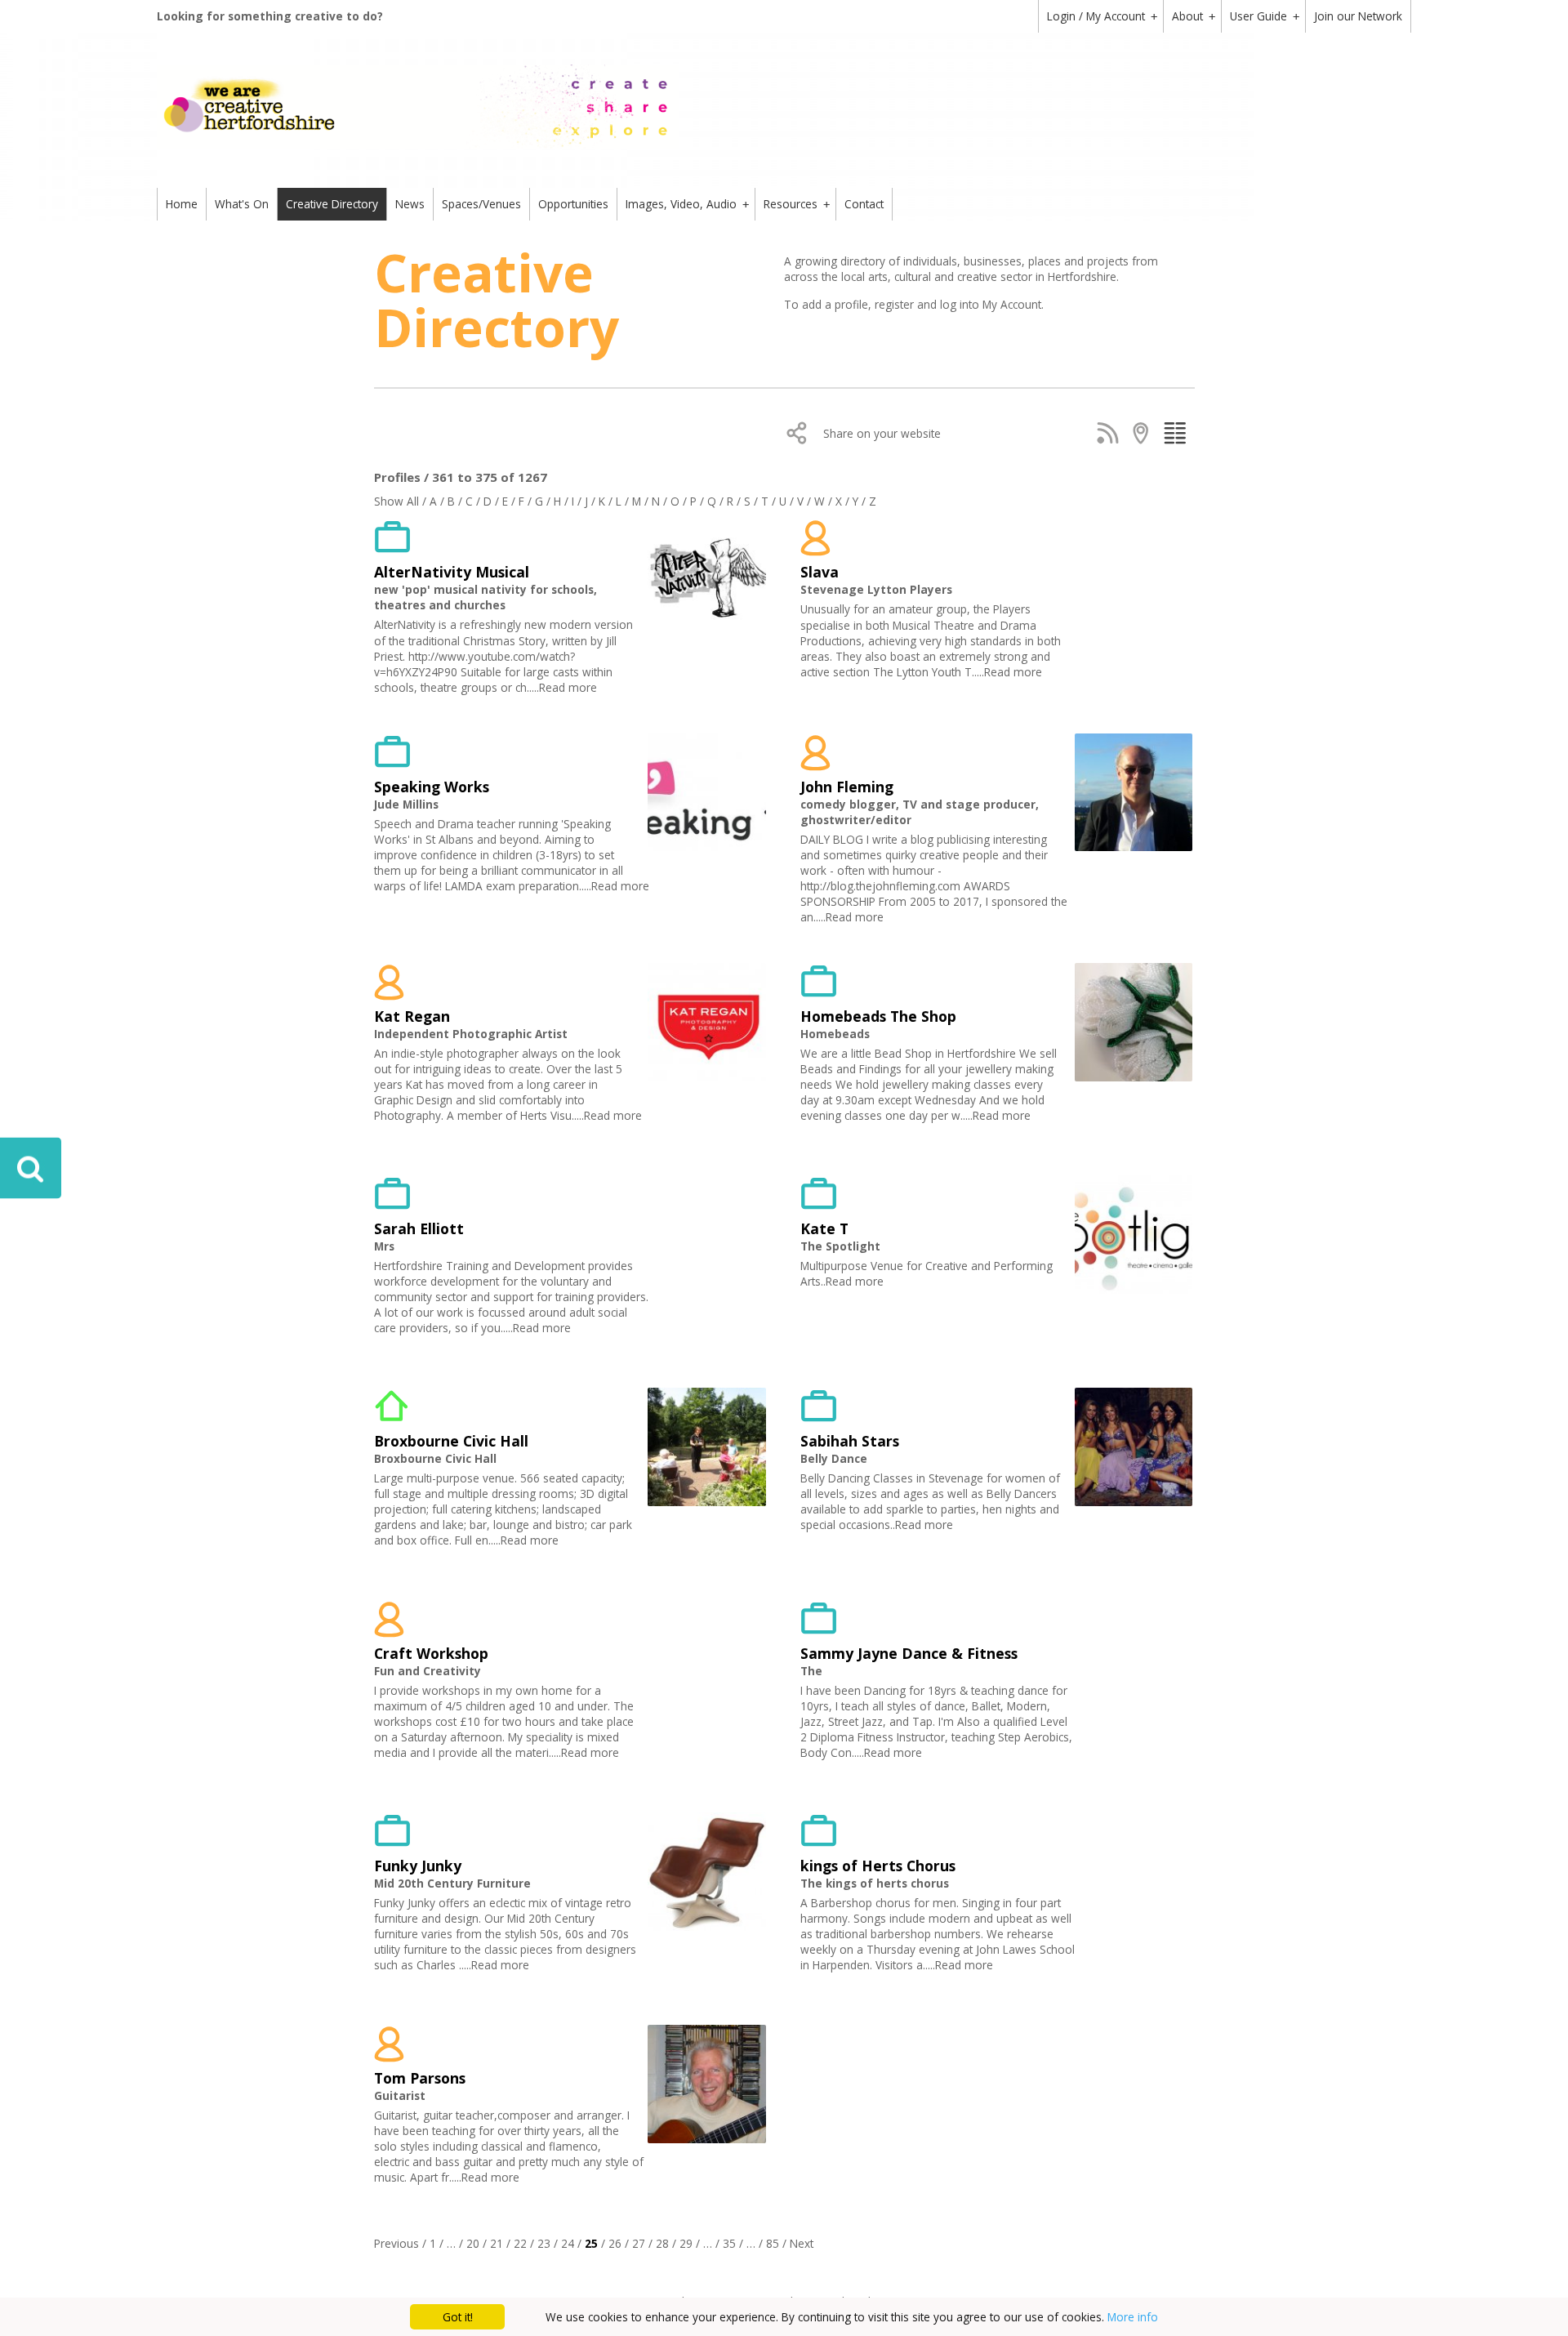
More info (1133, 2317)
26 (615, 2243)
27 (639, 2243)
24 (568, 2243)
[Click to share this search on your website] (801, 433)
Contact (864, 204)
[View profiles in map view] (1145, 433)
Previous (396, 2243)
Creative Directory (332, 204)
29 (686, 2243)
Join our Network (1358, 16)
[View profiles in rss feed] (1111, 433)
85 (773, 2243)
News (410, 204)
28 (662, 2243)
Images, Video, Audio (687, 204)
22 (520, 2243)
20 (473, 2243)
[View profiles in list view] (1178, 433)
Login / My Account (1102, 16)
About (1194, 16)
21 (497, 2243)
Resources (797, 204)
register (896, 304)
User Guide (1265, 16)
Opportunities (573, 204)
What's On (242, 204)
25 (591, 2243)
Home (182, 204)
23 (544, 2243)
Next (802, 2243)
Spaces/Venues (481, 204)
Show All (396, 501)
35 (729, 2243)
